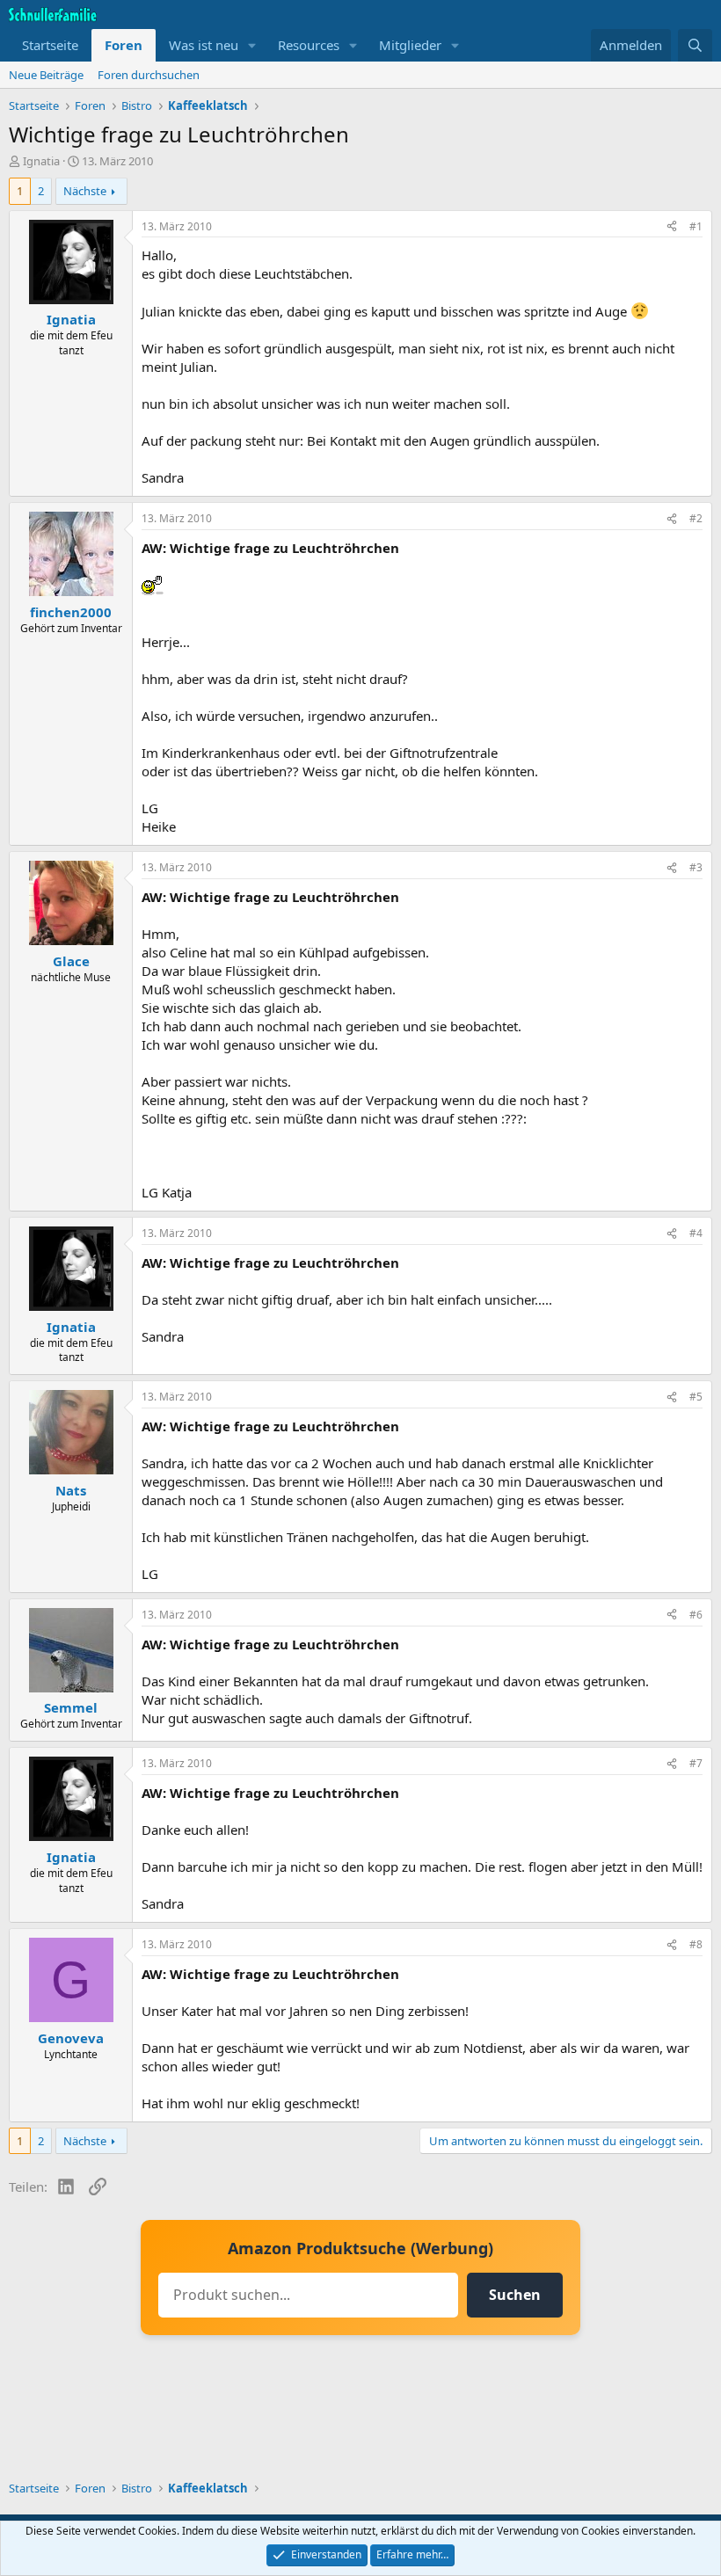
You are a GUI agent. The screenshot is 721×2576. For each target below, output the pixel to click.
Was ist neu (204, 45)
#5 (696, 1397)
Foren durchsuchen (149, 75)
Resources (309, 45)
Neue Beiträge (46, 75)
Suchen (515, 2295)
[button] (252, 45)
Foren (124, 45)
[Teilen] (672, 227)
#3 (696, 867)
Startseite (50, 45)
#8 (696, 1944)
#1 (696, 226)
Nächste (85, 191)
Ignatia (41, 161)
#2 (696, 518)
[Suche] (695, 45)
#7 (696, 1763)
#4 (696, 1233)
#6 (696, 1615)
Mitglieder (410, 45)
